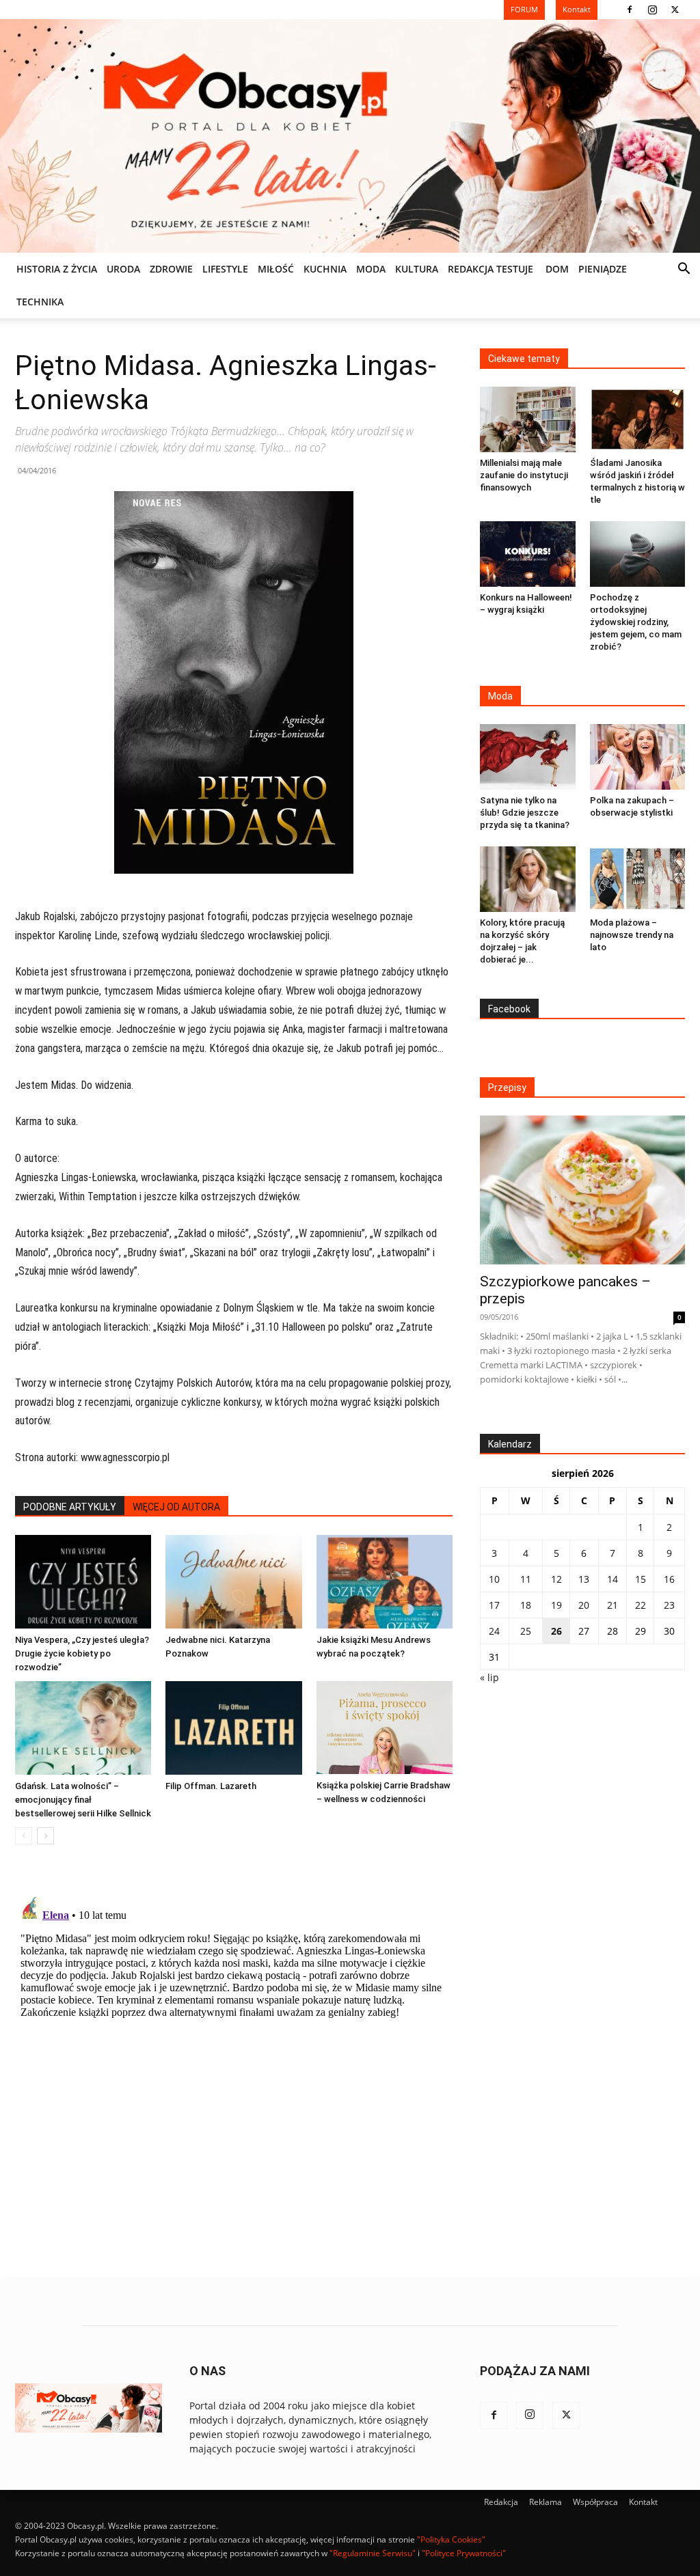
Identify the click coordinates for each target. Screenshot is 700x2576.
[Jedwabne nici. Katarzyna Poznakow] (233, 1582)
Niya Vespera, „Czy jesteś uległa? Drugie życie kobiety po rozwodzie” (82, 1653)
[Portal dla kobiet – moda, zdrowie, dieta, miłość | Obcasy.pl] (350, 136)
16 (669, 1579)
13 (584, 1579)
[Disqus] (234, 2062)
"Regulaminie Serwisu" (373, 2553)
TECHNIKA (40, 302)
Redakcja (501, 2502)
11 (526, 1579)
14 (612, 1579)
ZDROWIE (171, 269)
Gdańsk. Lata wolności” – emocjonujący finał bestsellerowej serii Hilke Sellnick (83, 1800)
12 (556, 1579)
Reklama (546, 2502)
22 (641, 1605)
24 (494, 1631)
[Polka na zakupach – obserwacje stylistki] (638, 757)
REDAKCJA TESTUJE (490, 269)
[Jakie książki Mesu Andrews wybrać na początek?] (385, 1582)
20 (584, 1605)
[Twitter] (675, 10)
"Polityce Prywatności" (464, 2553)
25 (526, 1631)
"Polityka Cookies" (451, 2539)
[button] (684, 270)
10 (494, 1579)
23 (669, 1605)
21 (612, 1605)
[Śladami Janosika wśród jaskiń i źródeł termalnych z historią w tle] (638, 419)
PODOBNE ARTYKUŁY (70, 1507)
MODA (371, 269)
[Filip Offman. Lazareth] (233, 1728)
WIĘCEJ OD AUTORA (176, 1507)
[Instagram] (652, 10)
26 (556, 1631)
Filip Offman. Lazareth (211, 1786)
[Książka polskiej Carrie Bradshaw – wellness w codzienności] (385, 1728)
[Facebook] (630, 10)
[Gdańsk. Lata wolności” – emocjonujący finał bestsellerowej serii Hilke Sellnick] (83, 1728)
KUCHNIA (325, 269)
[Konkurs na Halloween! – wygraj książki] (528, 554)
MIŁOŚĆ (276, 269)
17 (494, 1605)
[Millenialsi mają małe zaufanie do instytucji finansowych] (528, 419)
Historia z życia (57, 269)
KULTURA (417, 269)
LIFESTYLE (225, 269)
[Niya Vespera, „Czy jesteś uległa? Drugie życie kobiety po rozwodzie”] (83, 1582)
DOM (557, 269)
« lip (489, 1677)
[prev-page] (24, 1836)
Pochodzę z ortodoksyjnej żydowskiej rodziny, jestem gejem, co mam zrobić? (636, 622)
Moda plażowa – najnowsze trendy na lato (632, 935)
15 (641, 1579)
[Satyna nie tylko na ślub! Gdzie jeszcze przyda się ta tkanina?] (528, 757)
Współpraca (595, 2502)
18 (526, 1605)
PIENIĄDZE (603, 269)
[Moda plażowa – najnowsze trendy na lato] (638, 879)
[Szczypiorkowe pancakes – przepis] (582, 1190)
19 (556, 1605)
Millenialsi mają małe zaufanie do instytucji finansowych (524, 475)
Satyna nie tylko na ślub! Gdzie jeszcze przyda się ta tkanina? (525, 813)
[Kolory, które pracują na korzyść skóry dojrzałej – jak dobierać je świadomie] (528, 879)
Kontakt (643, 2502)
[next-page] (45, 1836)
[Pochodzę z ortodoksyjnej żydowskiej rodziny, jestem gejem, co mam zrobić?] (638, 554)
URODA (123, 269)
